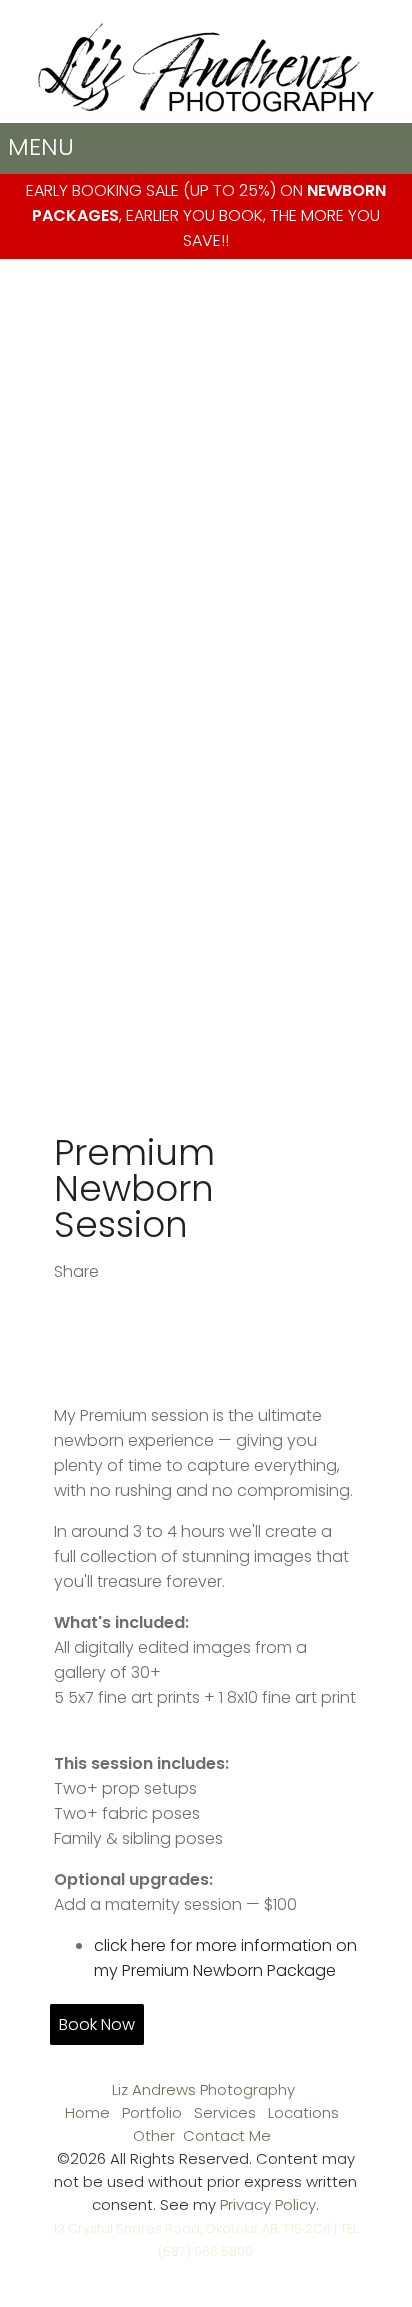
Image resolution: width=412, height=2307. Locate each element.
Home (87, 2112)
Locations (303, 2112)
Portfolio (152, 2112)
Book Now (97, 2024)
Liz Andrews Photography (203, 2089)
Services (225, 2112)
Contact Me (227, 2135)
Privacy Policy (268, 2204)
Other (154, 2135)
